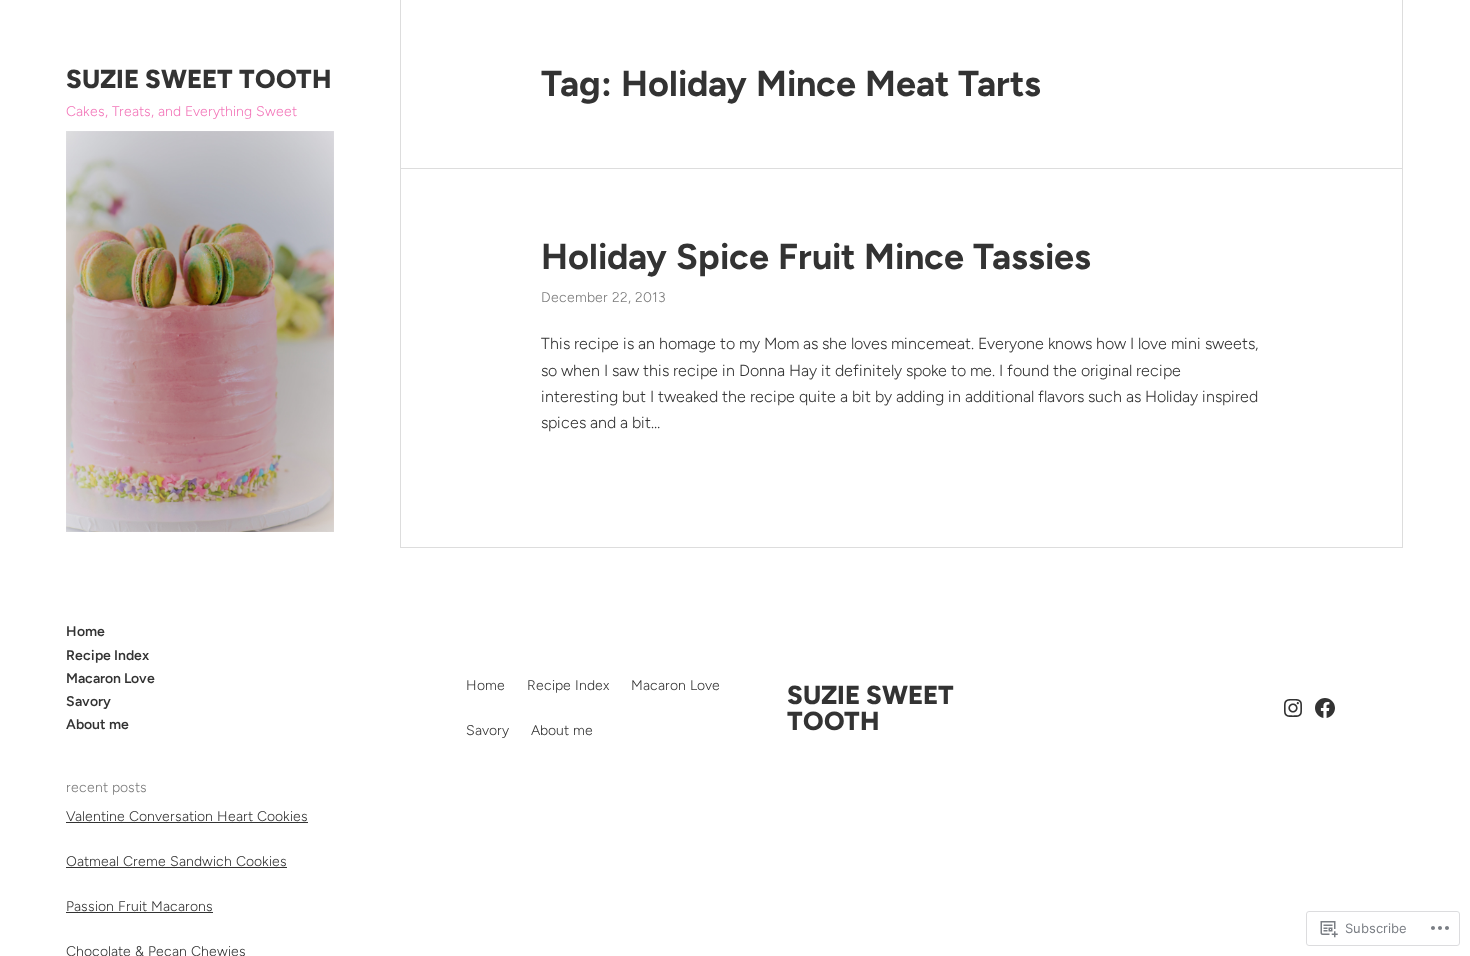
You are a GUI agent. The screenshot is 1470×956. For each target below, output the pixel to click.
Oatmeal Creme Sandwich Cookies (176, 861)
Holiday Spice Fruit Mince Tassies (816, 256)
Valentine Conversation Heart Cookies (187, 816)
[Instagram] (1293, 708)
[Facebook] (1325, 708)
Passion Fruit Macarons (139, 906)
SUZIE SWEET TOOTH (198, 79)
